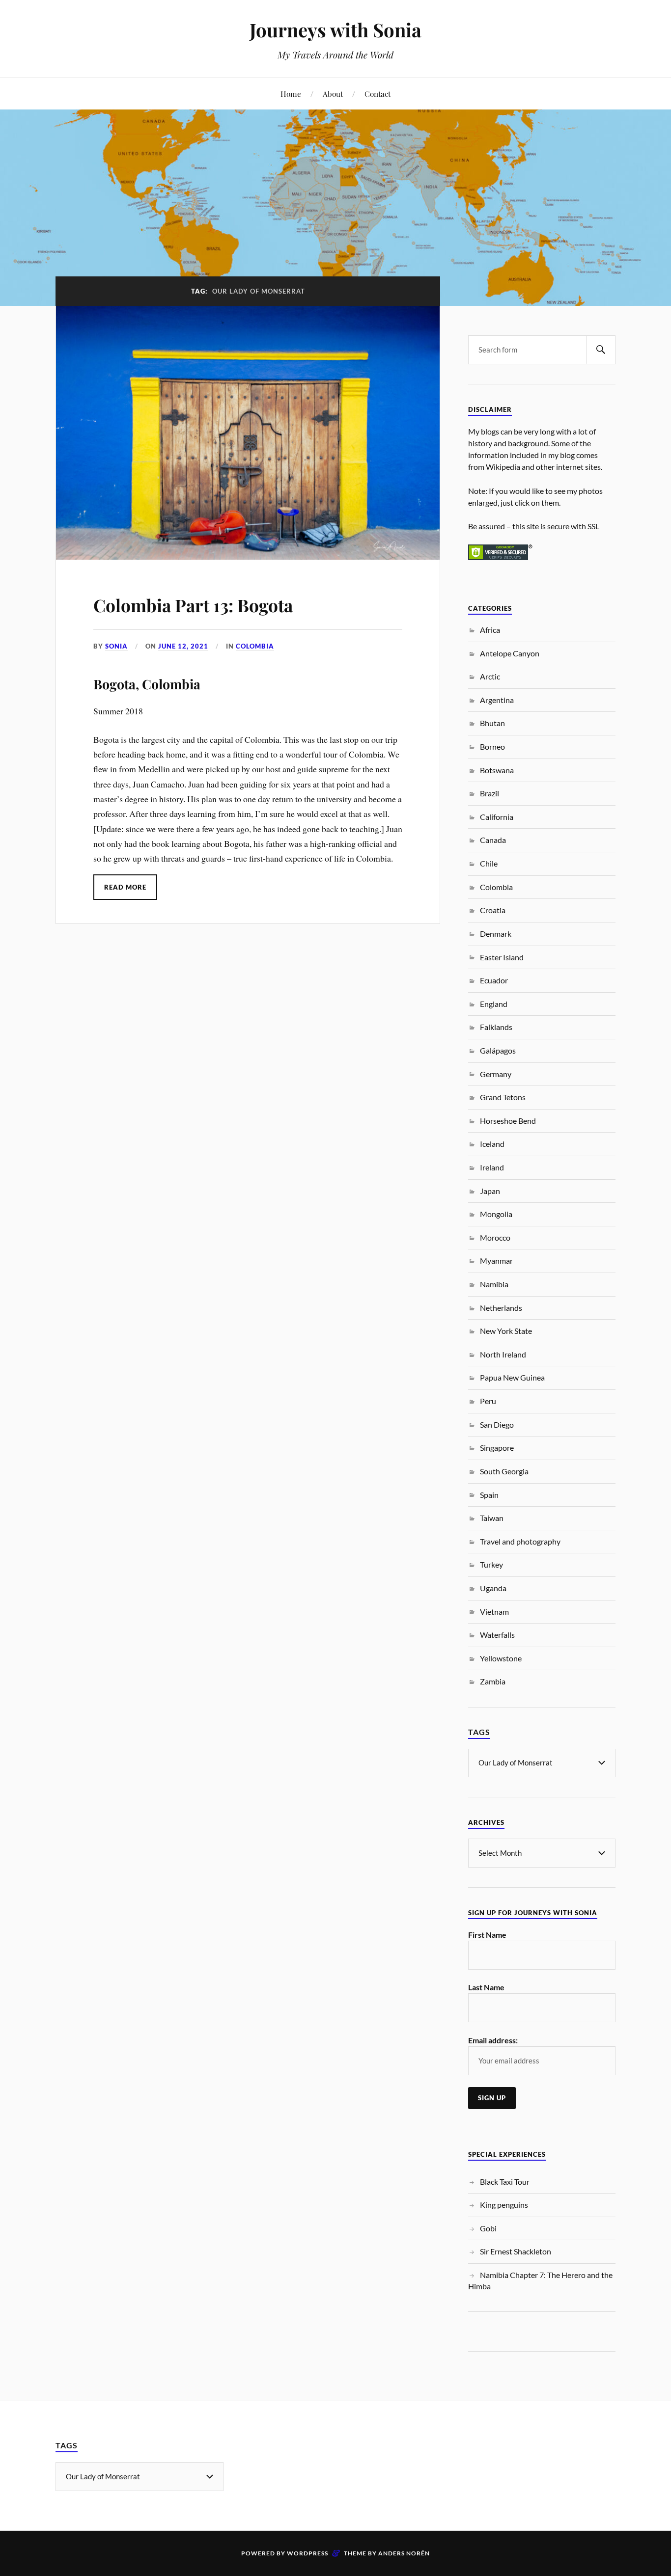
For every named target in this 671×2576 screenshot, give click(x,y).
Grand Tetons (503, 1097)
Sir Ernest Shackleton (516, 2251)
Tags (479, 1732)
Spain (489, 1495)
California (497, 817)
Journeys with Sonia (335, 30)
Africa (490, 630)
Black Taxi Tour (505, 2182)
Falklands (496, 1027)
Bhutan (492, 723)
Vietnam (494, 1612)
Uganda (493, 1588)
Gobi (488, 2228)
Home (291, 94)
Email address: (493, 2040)
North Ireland (503, 1354)
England (494, 1004)
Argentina (497, 700)
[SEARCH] (601, 350)
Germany (496, 1074)
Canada (493, 840)
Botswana (497, 770)
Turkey (491, 1564)
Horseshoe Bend (508, 1121)
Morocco (495, 1237)
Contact (377, 94)
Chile (489, 863)
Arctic (490, 676)
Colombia (255, 646)
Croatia (493, 910)
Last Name (486, 1987)
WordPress (308, 2553)
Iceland (492, 1144)
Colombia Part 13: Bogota (193, 605)
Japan (490, 1191)
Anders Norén (404, 2553)
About (333, 94)
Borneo (492, 746)
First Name (487, 1935)
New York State (506, 1331)
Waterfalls (497, 1635)
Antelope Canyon (510, 653)
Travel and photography (520, 1541)
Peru (488, 1401)
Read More (125, 887)
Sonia (116, 646)
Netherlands (501, 1308)
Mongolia (496, 1214)
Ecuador (494, 980)
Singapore (497, 1448)
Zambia (493, 1681)
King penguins (504, 2205)
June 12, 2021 (183, 646)
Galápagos (498, 1050)
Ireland (492, 1167)
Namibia (494, 1284)
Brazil (489, 793)
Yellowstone (501, 1658)
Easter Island (502, 957)
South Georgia (504, 1471)
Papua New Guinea (512, 1377)
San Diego (497, 1424)
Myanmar (496, 1261)
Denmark (496, 934)
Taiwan (492, 1518)
